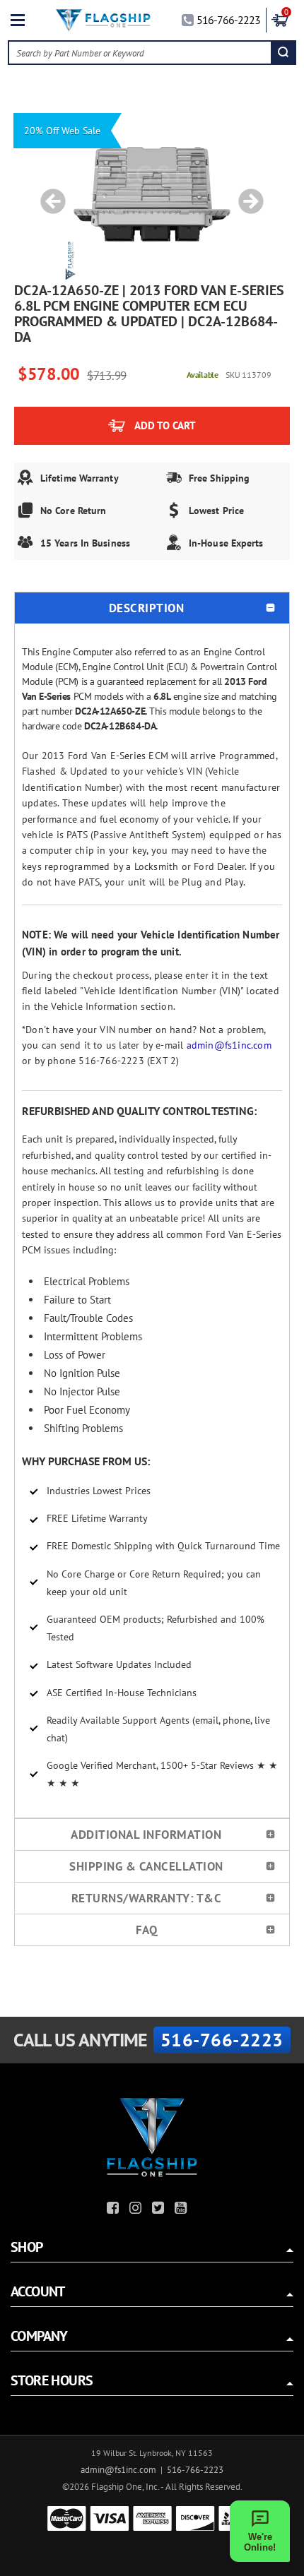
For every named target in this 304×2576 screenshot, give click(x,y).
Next (246, 194)
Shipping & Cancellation (146, 1866)
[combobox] (141, 53)
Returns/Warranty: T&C (147, 1898)
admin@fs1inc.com (229, 1045)
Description (147, 608)
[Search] (283, 53)
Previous (48, 194)
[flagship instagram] (137, 2210)
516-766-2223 (228, 20)
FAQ (147, 1930)
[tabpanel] (152, 194)
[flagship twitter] (160, 2210)
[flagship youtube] (182, 2210)
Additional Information (146, 1835)
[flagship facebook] (115, 2210)
